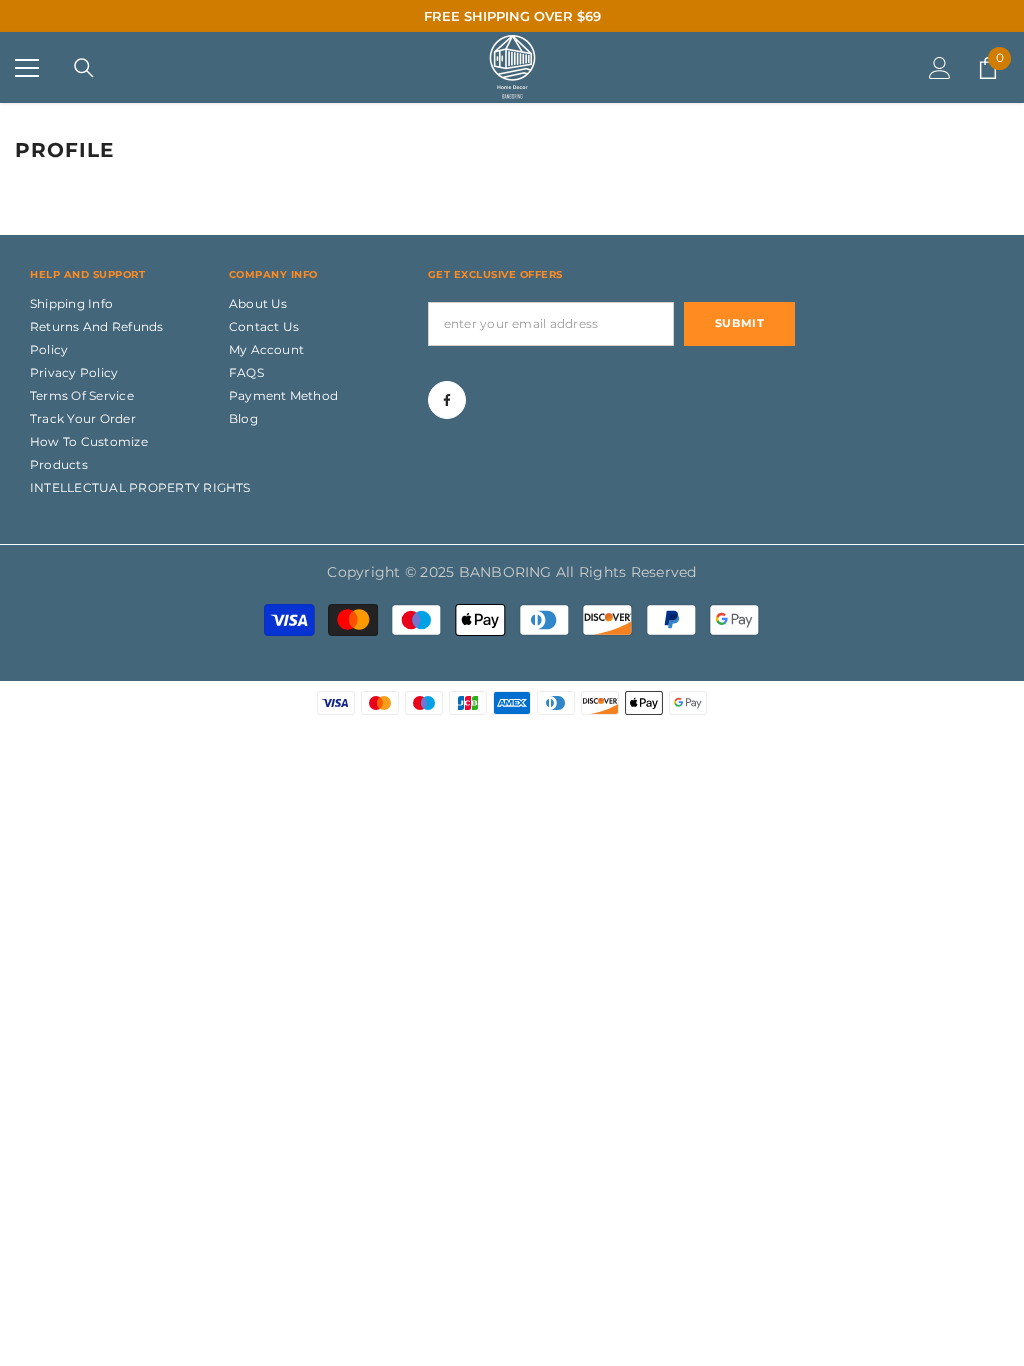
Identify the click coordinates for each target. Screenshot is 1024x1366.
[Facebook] (447, 400)
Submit (739, 323)
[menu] (27, 68)
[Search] (84, 68)
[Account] (940, 68)
